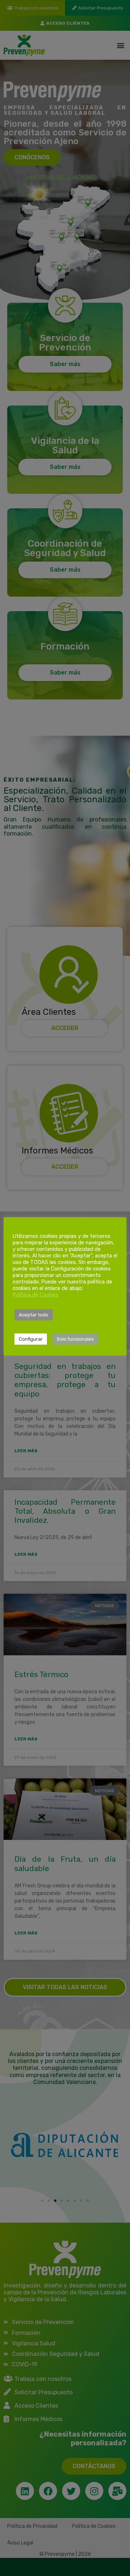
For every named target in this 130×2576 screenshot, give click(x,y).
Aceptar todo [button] (34, 1315)
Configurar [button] (31, 1339)
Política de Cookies (36, 1295)
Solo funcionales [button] (75, 1339)
